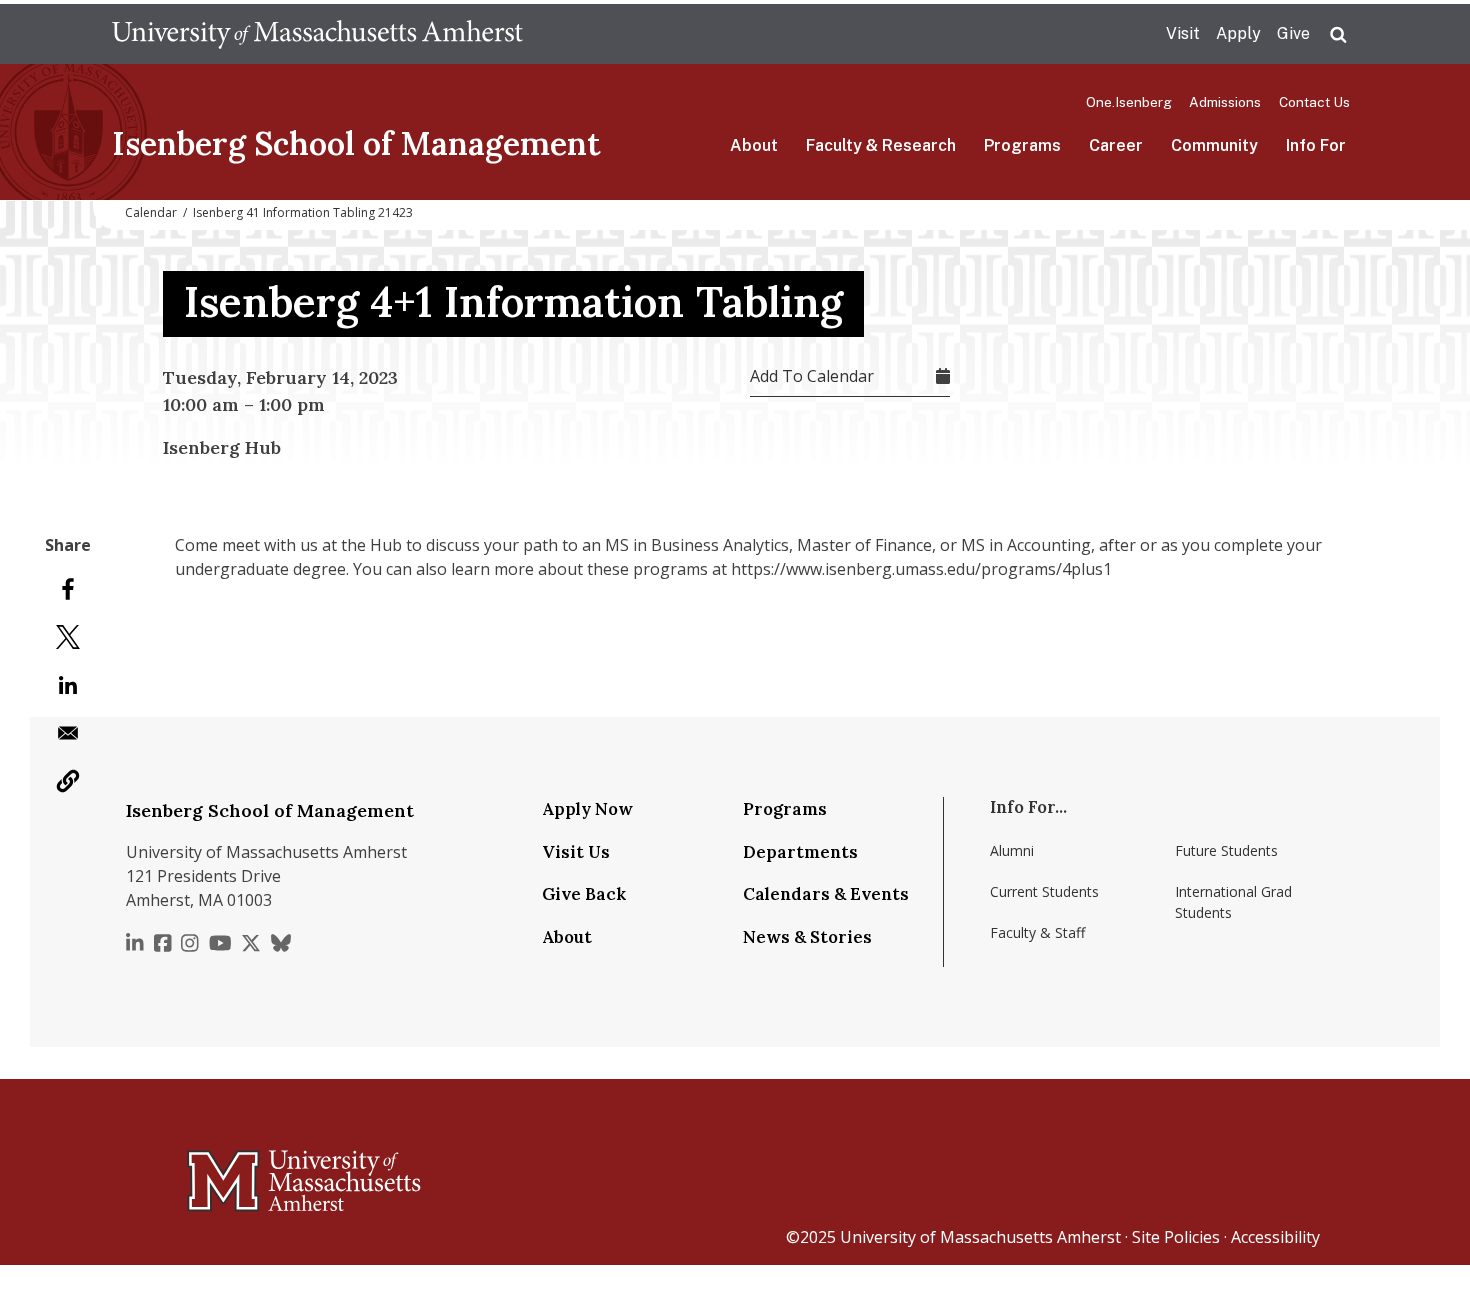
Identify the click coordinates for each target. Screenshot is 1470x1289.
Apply (1238, 33)
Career (1116, 145)
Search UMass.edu (1338, 35)
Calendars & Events (826, 894)
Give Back (584, 894)
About (754, 145)
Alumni (1012, 850)
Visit (1183, 33)
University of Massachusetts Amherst (980, 1237)
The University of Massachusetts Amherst (317, 34)
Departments (800, 852)
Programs (1022, 145)
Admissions (1225, 102)
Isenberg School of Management (356, 143)
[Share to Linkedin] (68, 685)
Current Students (1044, 891)
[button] (68, 781)
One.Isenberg (1129, 102)
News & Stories (807, 937)
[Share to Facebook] (68, 589)
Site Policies (1176, 1237)
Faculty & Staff (1037, 932)
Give (1293, 33)
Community (1214, 145)
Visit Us (576, 852)
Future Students (1226, 850)
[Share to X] (68, 637)
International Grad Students (1233, 902)
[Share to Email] (68, 733)
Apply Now (587, 809)
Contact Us (1314, 102)
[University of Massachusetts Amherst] (225, 1172)
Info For (1316, 145)
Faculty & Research (881, 145)
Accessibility (1275, 1237)
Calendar (151, 212)
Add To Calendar (812, 376)
